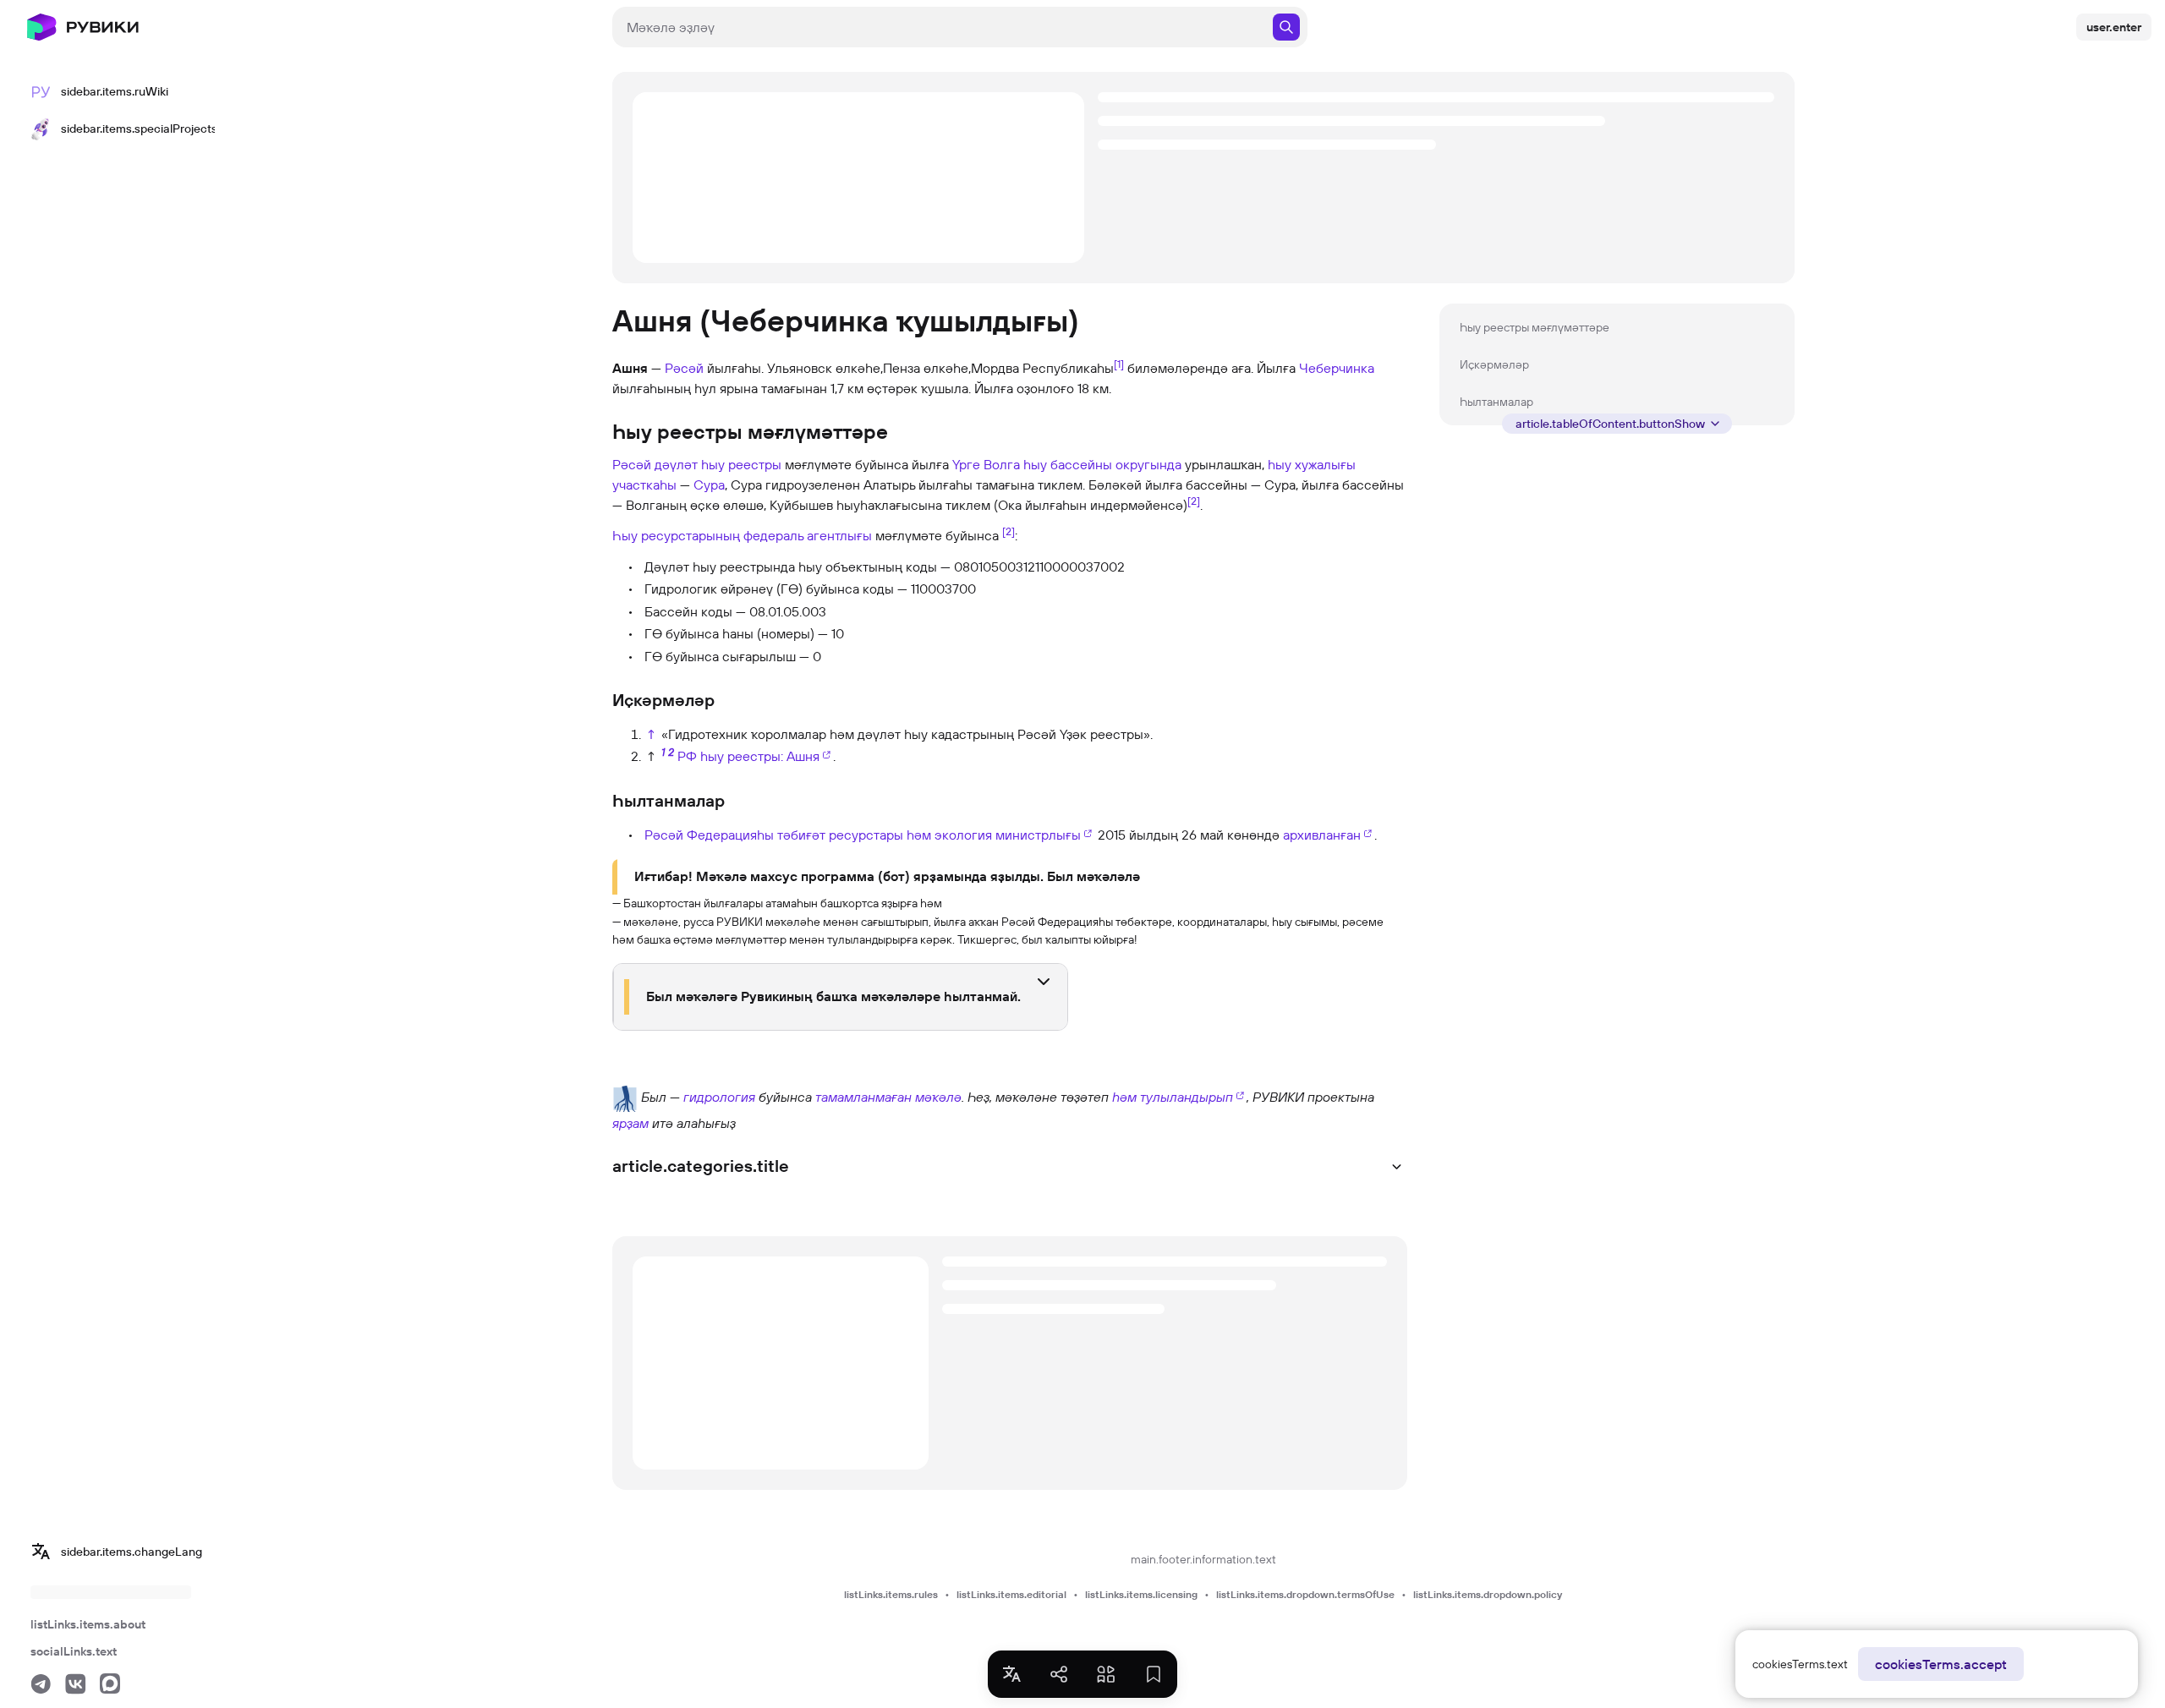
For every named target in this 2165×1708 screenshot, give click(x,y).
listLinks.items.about (88, 1624)
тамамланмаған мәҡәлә (888, 1097)
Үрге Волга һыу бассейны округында (1067, 464)
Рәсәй (684, 368)
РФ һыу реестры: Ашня (748, 756)
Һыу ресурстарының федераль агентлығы (742, 535)
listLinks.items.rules (891, 1594)
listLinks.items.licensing (1141, 1594)
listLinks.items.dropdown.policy (1488, 1594)
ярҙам (630, 1123)
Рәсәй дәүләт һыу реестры (697, 464)
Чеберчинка (1337, 368)
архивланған (1322, 835)
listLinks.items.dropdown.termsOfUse (1305, 1594)
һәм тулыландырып (1173, 1097)
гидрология (719, 1097)
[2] (1194, 501)
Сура (709, 484)
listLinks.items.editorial (1011, 1594)
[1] (1119, 364)
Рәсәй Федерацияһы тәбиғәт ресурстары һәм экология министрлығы (863, 835)
